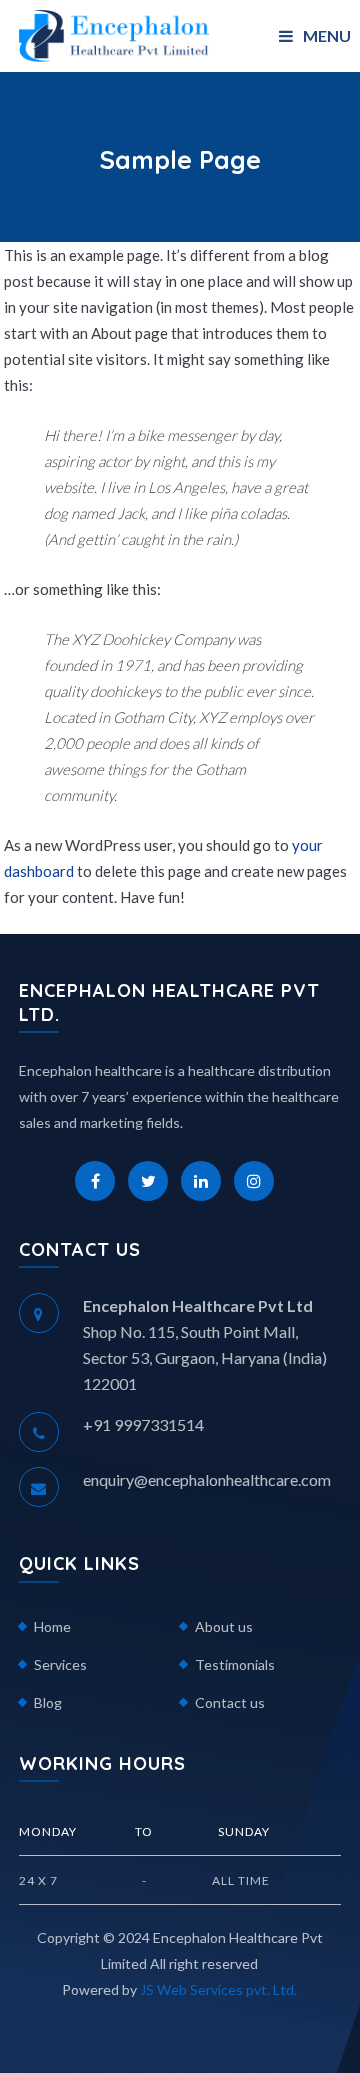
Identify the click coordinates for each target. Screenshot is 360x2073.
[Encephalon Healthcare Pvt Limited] (114, 33)
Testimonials (235, 1664)
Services (60, 1664)
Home (52, 1626)
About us (224, 1626)
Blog (48, 1702)
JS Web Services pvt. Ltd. (218, 1989)
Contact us (230, 1702)
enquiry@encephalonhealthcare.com (207, 1479)
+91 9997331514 (143, 1424)
